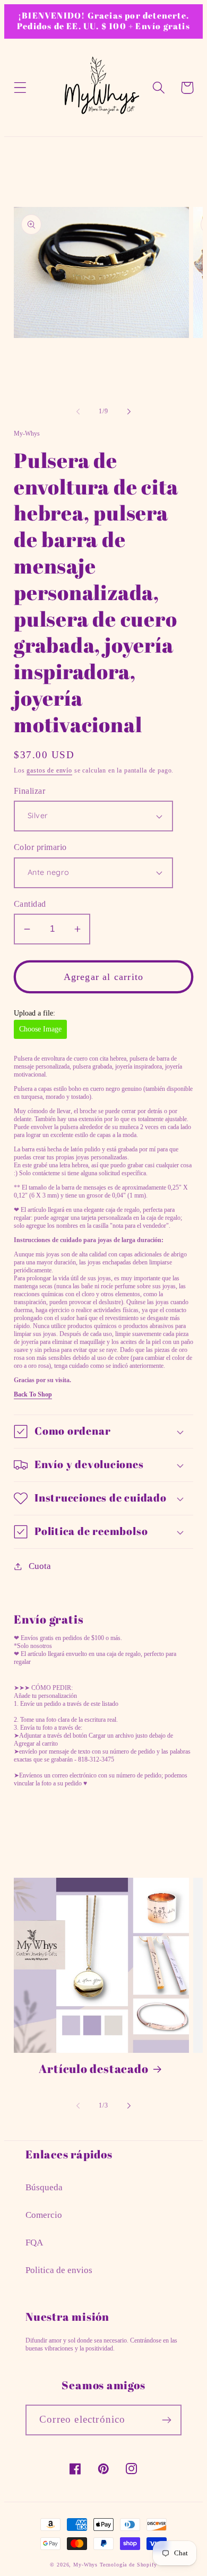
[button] (20, 88)
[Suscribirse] (166, 2420)
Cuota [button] (40, 1566)
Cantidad (30, 904)
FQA (34, 2243)
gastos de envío (49, 770)
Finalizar (29, 791)
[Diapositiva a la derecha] (129, 412)
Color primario (40, 847)
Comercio (44, 2215)
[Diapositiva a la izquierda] (78, 412)
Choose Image (40, 1029)
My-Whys (85, 2565)
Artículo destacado (93, 2069)
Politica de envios (59, 2270)
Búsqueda (44, 2187)
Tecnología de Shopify (128, 2565)
